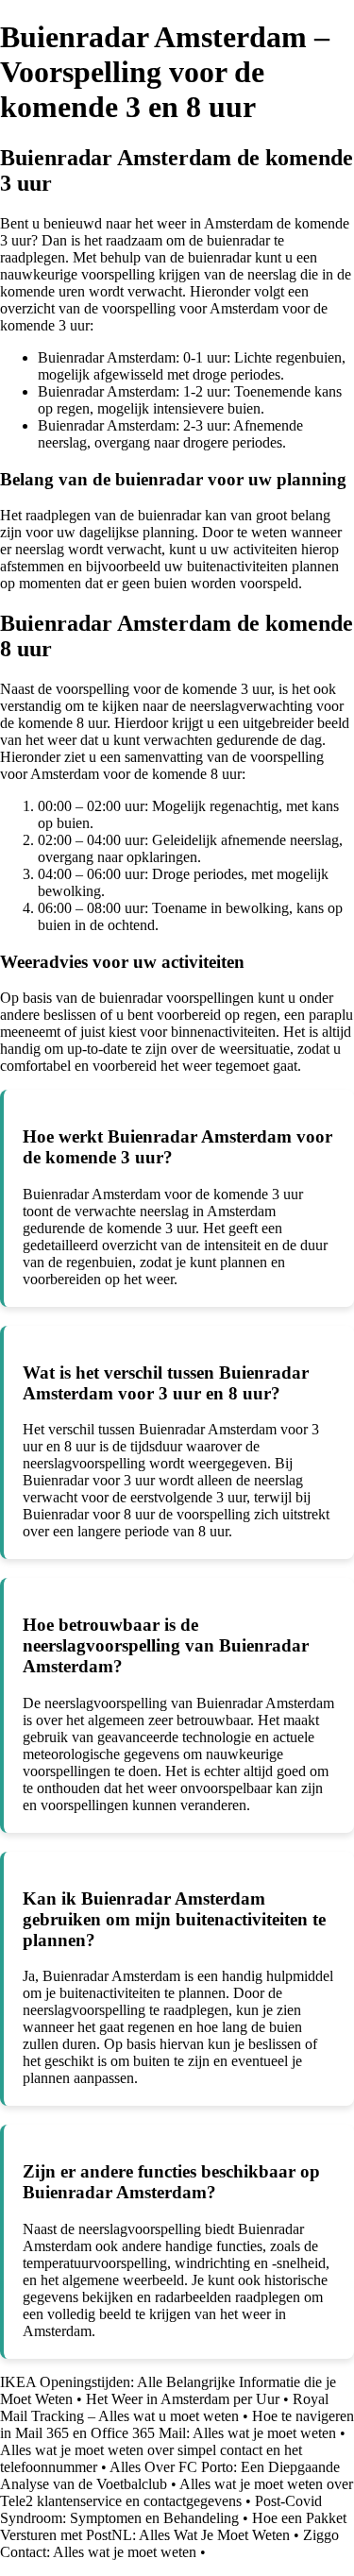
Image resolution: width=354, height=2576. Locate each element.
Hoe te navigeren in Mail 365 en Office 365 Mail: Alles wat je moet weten (177, 2424)
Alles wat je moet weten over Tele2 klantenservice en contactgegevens (177, 2492)
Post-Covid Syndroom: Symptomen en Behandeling (161, 2509)
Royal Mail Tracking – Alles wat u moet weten (164, 2407)
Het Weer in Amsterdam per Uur (183, 2399)
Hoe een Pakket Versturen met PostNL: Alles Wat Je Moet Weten (173, 2526)
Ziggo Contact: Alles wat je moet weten (169, 2543)
